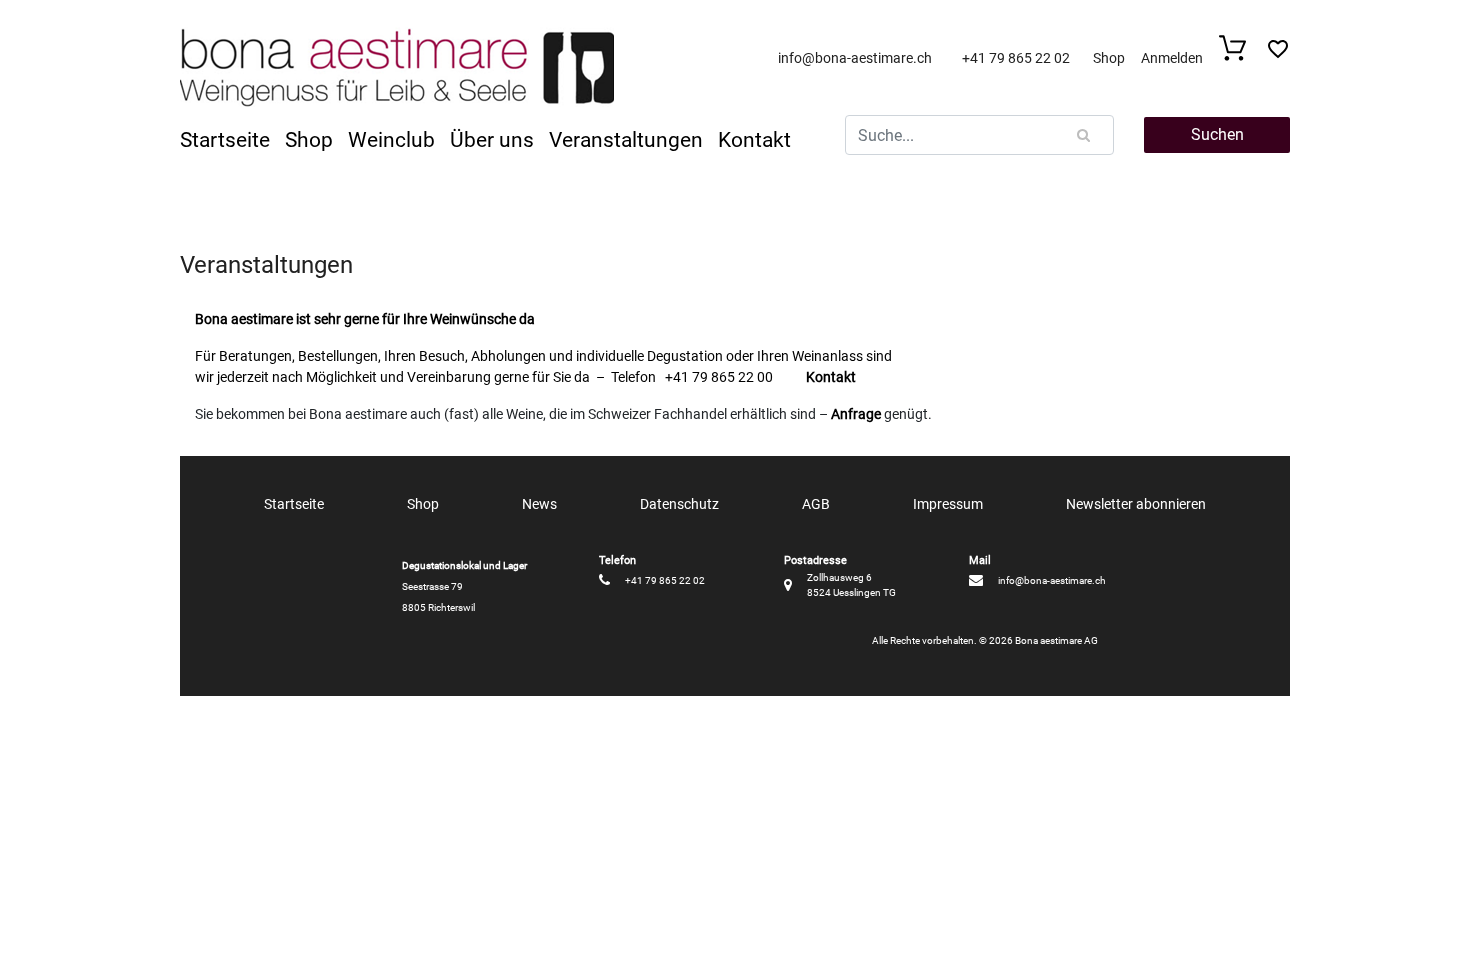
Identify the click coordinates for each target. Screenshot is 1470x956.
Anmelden (1172, 58)
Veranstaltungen (626, 140)
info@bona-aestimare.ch (855, 58)
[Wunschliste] (1278, 54)
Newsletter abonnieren (1136, 504)
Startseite (225, 140)
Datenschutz (679, 504)
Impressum (948, 504)
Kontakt (754, 140)
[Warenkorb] (1238, 55)
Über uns (492, 140)
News (539, 504)
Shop (1109, 58)
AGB (816, 504)
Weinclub (391, 140)
